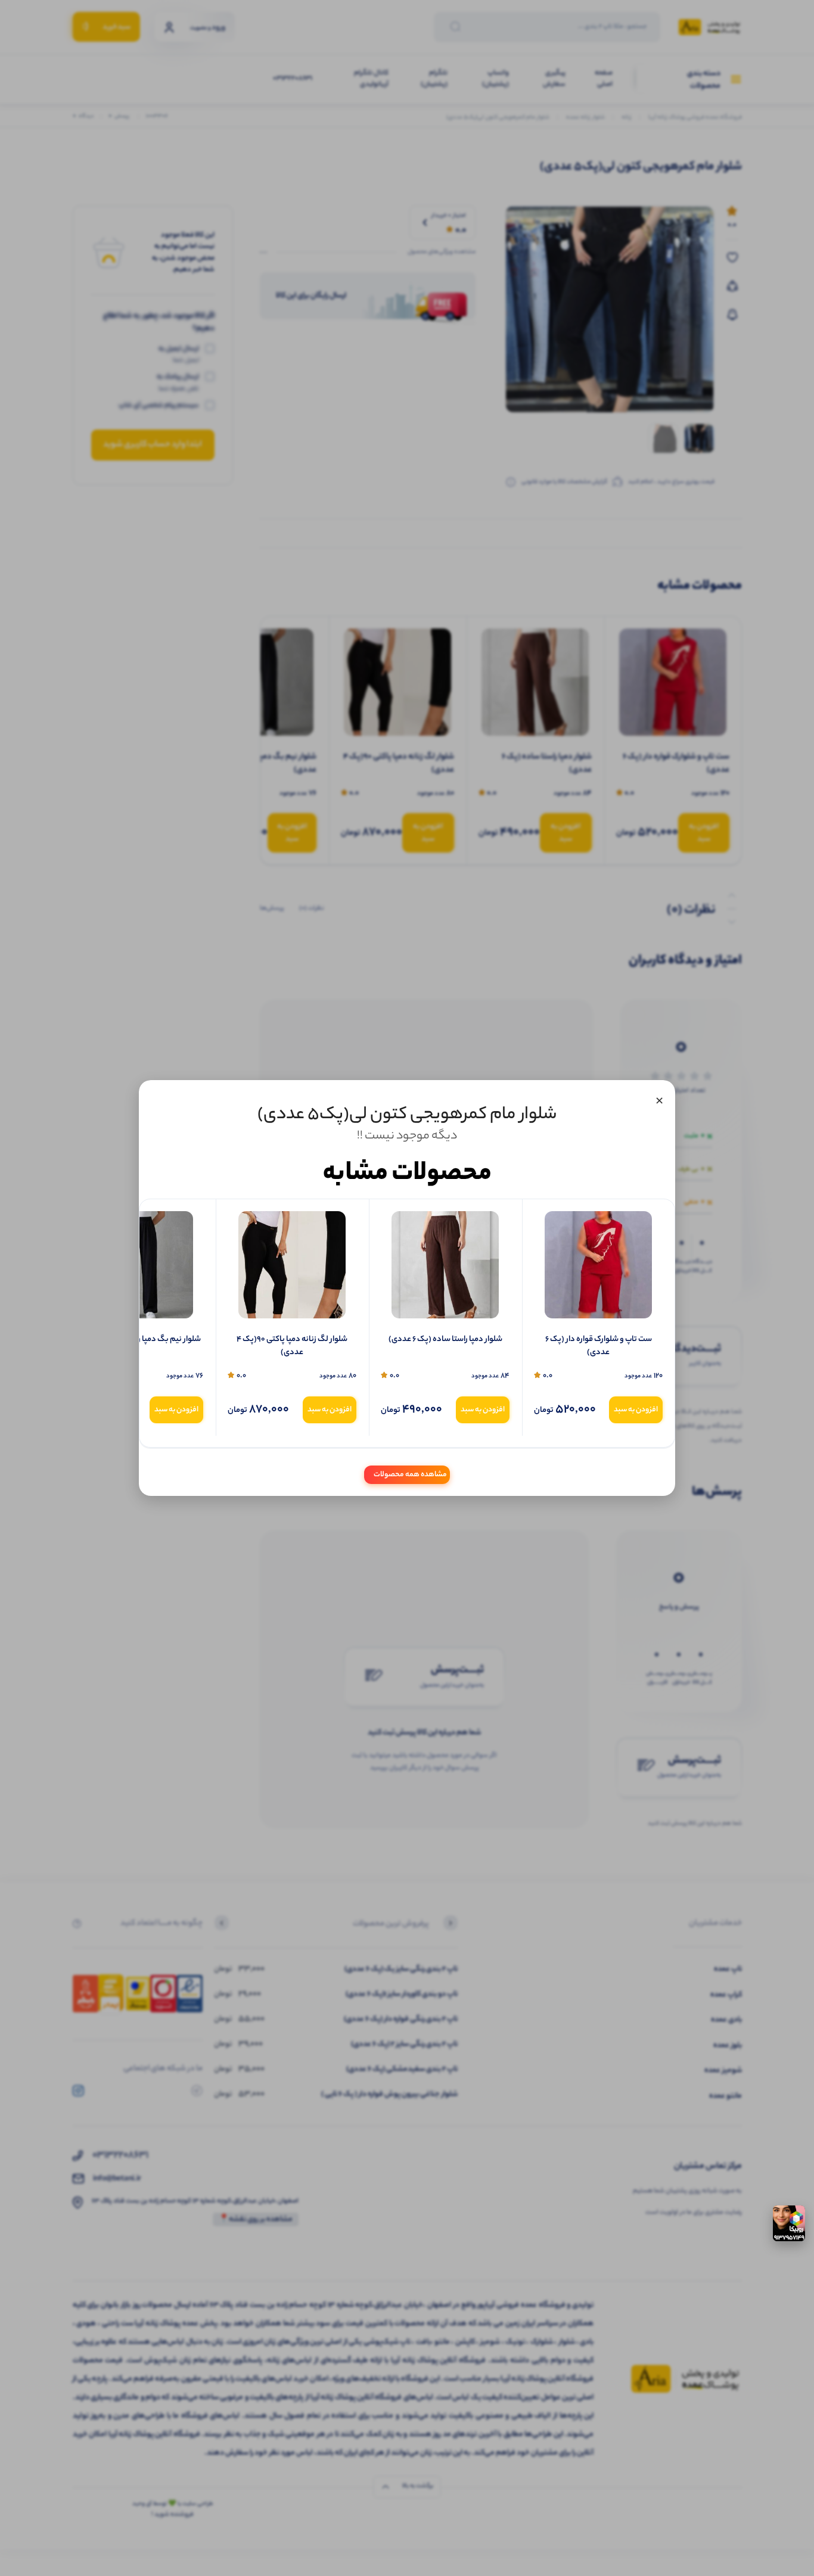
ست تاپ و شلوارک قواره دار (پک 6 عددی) (599, 1347)
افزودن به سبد (636, 1410)
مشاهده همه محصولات (410, 1475)
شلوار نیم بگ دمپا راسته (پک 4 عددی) (139, 1340)
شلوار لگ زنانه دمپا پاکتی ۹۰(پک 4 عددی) (292, 1347)
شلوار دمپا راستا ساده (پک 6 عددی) (445, 1340)
